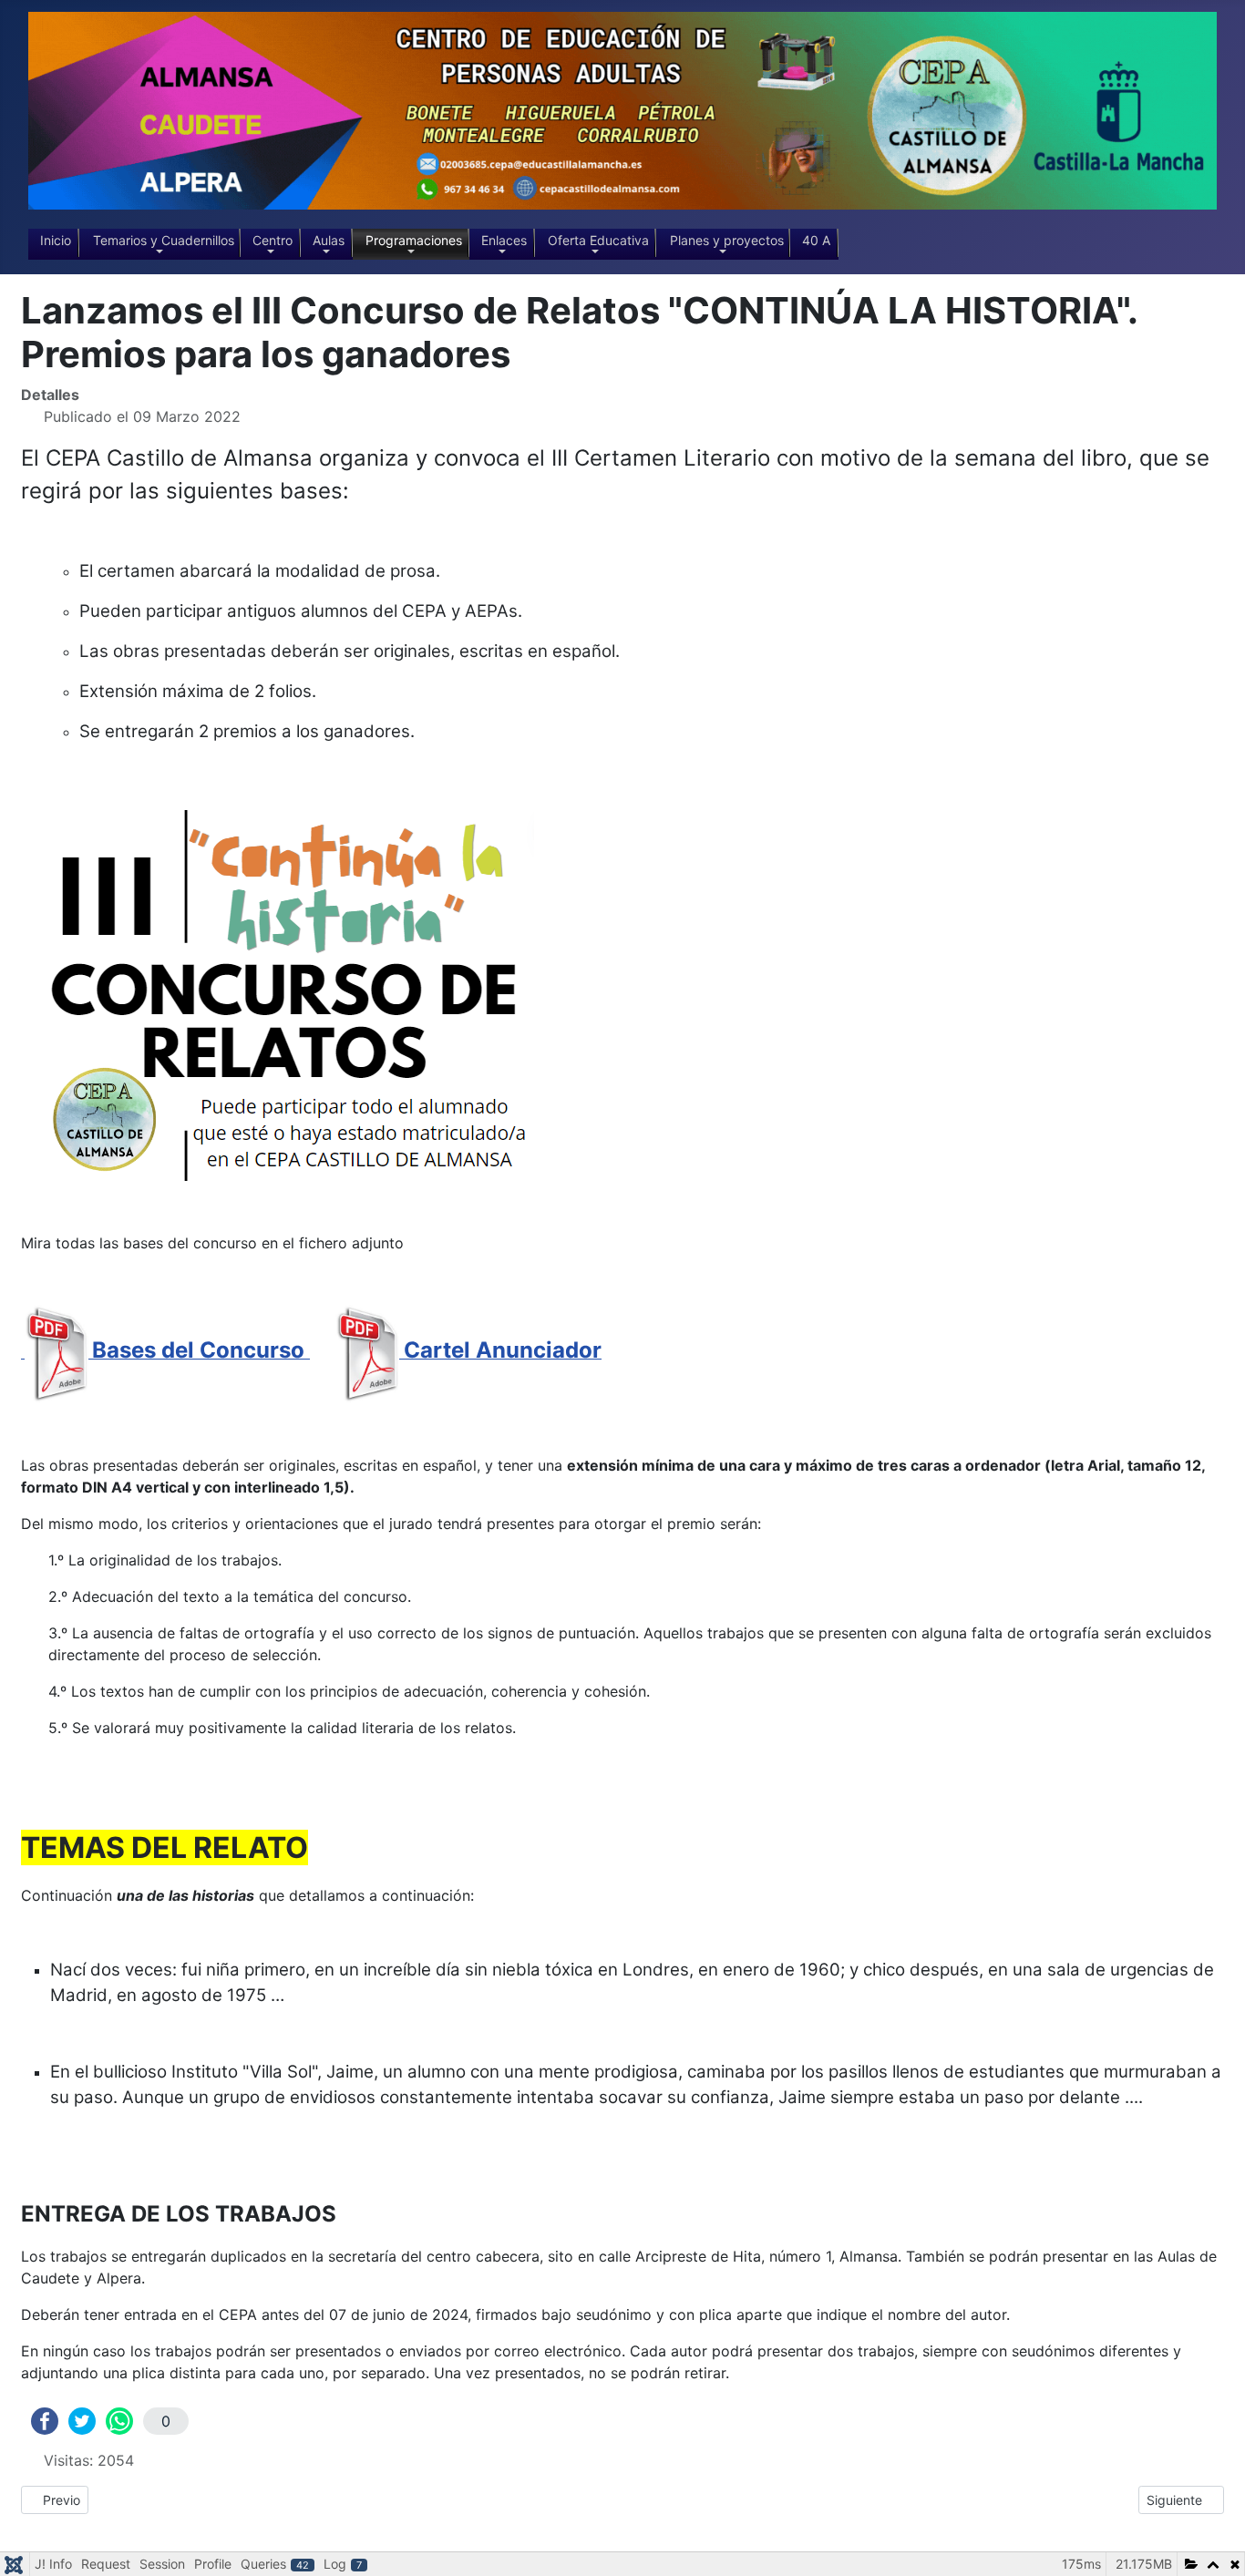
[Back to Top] (1213, 2542)
